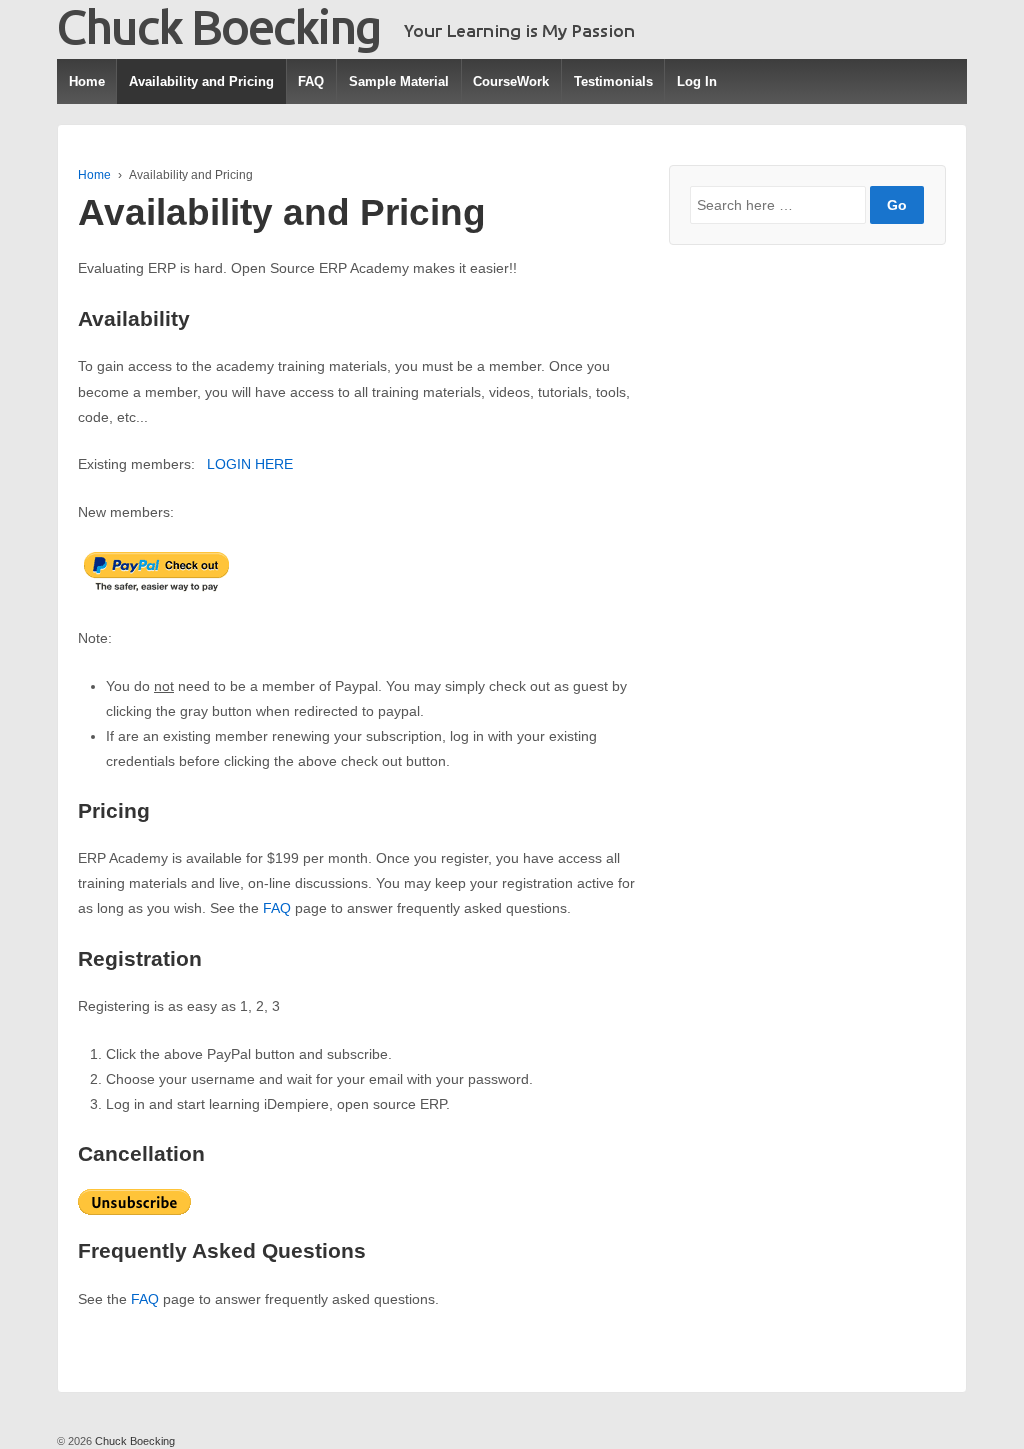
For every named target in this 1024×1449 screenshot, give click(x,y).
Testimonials (613, 81)
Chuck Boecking (133, 1441)
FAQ (311, 81)
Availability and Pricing (201, 81)
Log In (697, 81)
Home (87, 81)
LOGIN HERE (250, 464)
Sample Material (399, 81)
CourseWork (511, 81)
